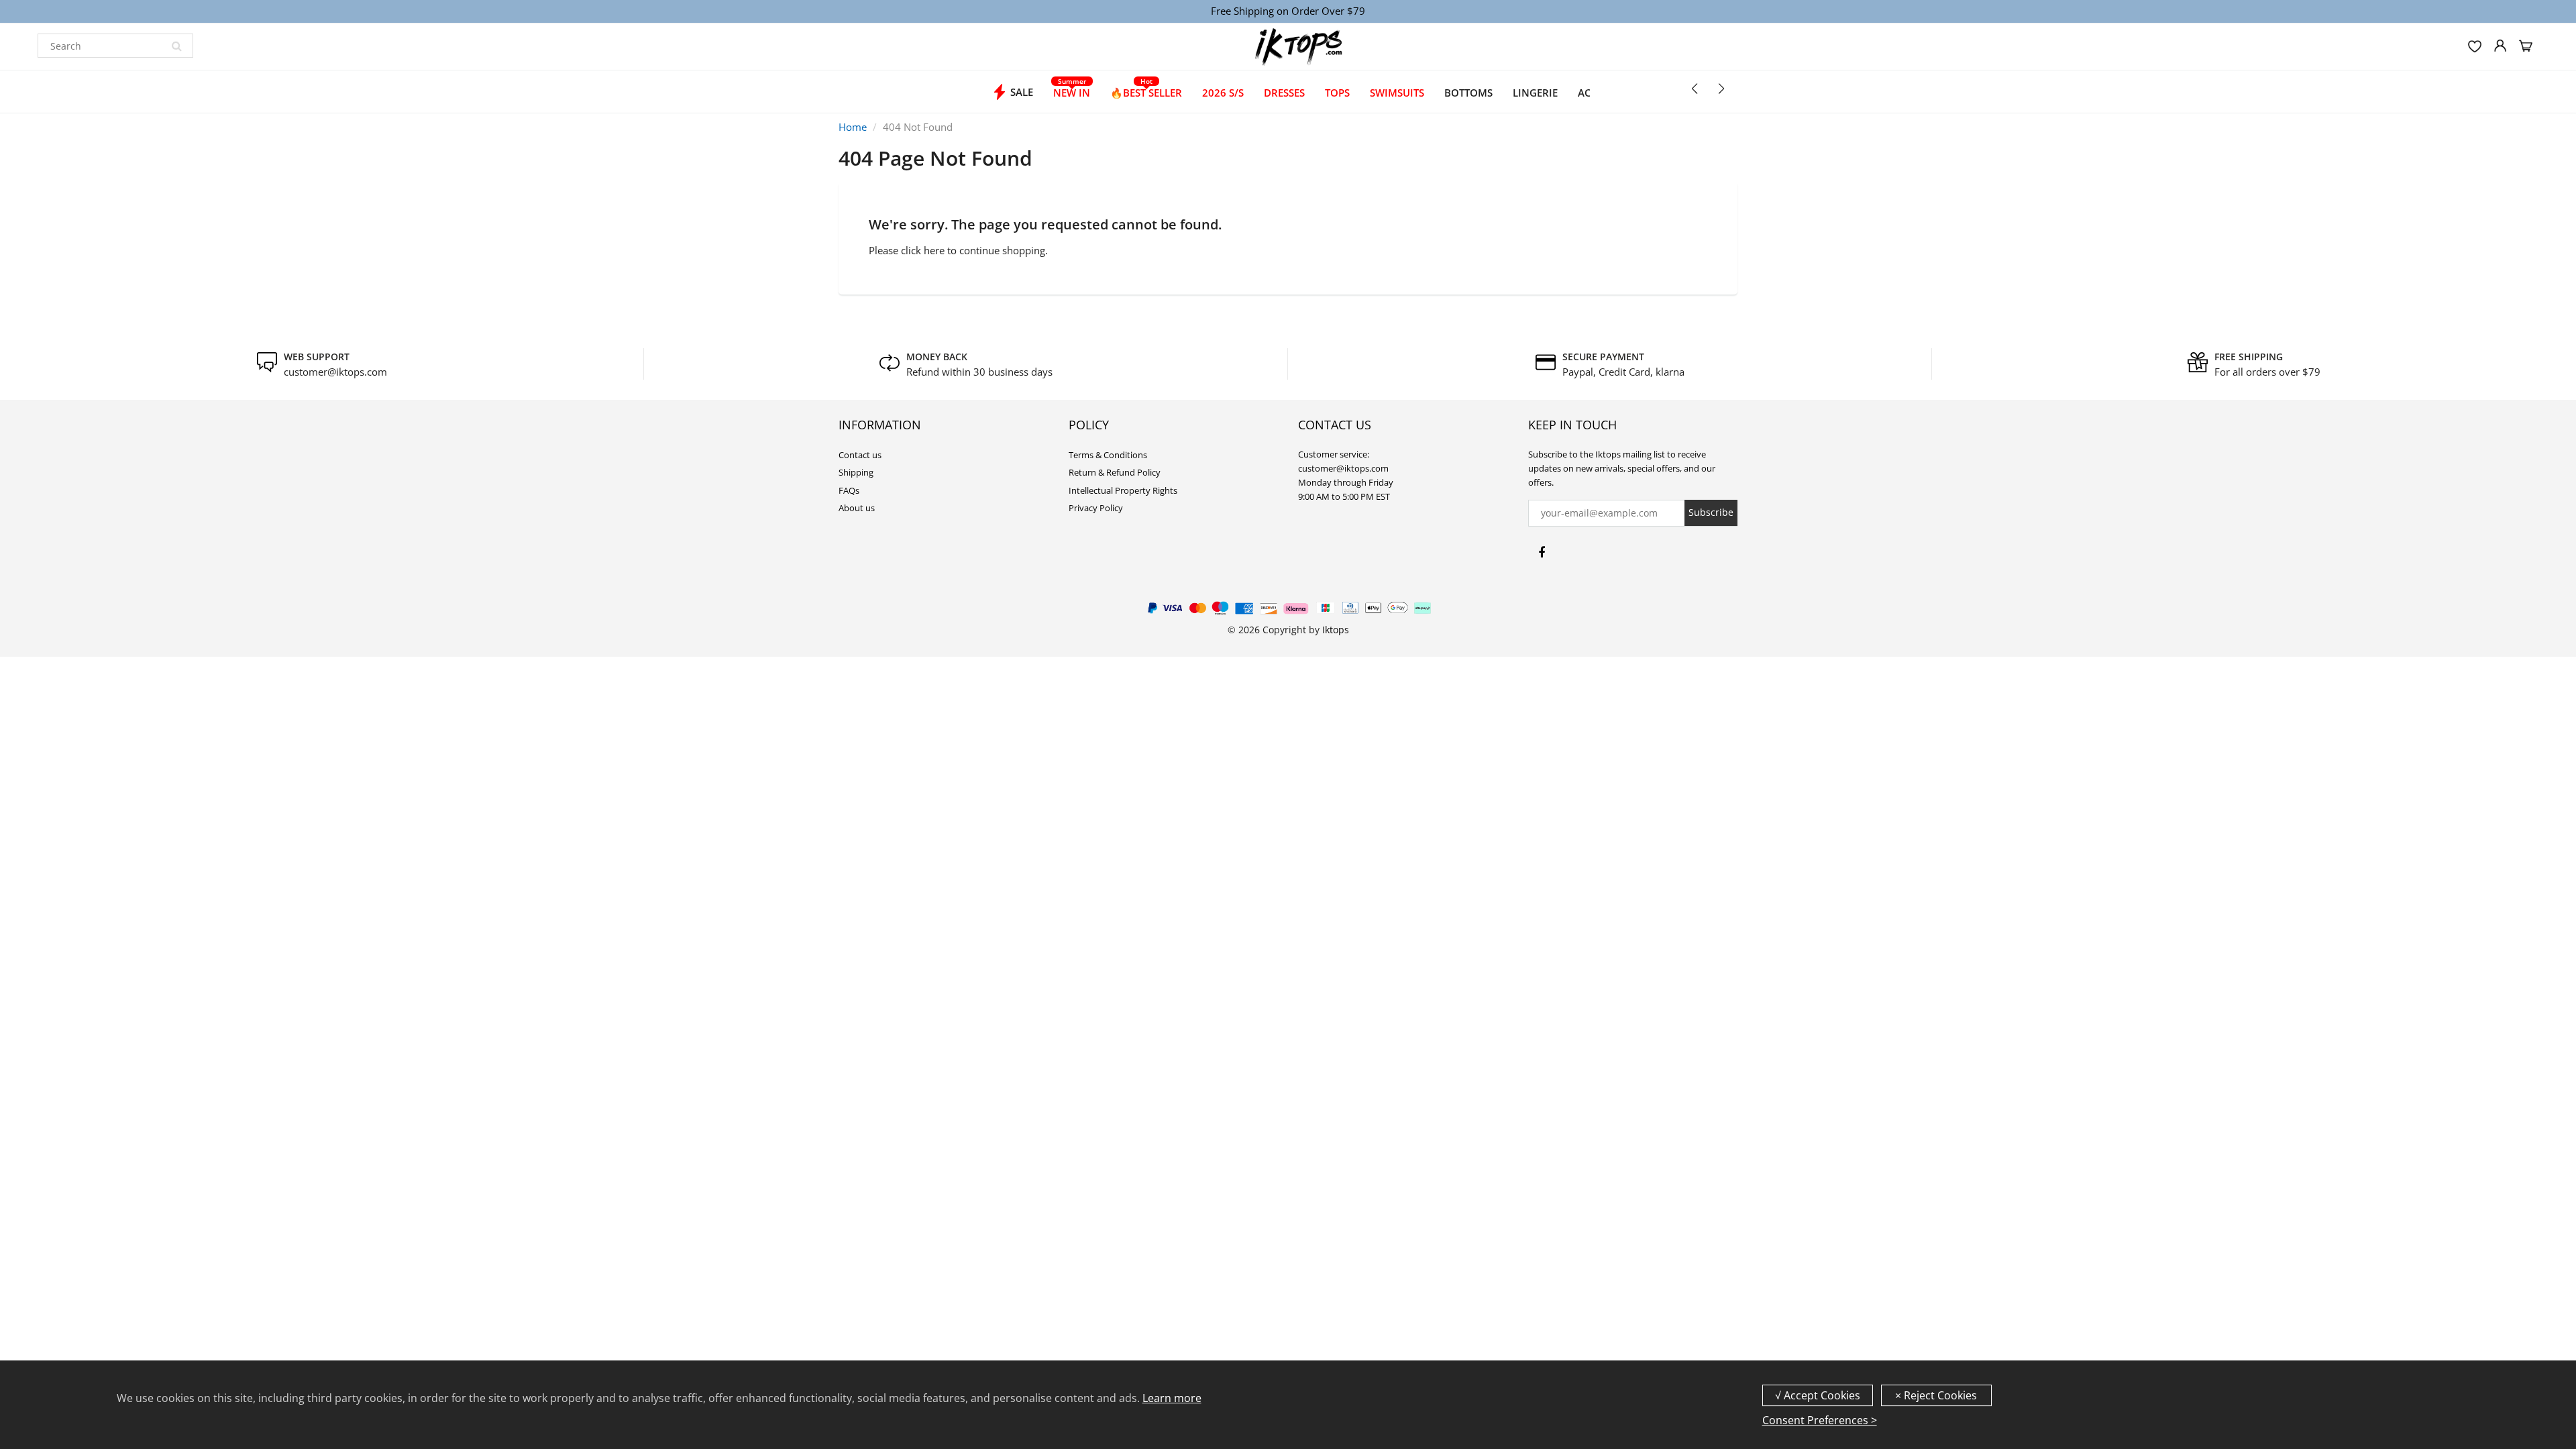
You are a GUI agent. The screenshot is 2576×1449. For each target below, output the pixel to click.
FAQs (849, 490)
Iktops (1336, 630)
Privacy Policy (1096, 508)
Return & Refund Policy (1115, 472)
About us (857, 508)
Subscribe (1711, 512)
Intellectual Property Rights (1123, 490)
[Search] (176, 46)
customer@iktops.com (335, 372)
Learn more (1172, 1398)
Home (853, 127)
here (934, 250)
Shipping (856, 472)
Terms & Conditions (1108, 455)
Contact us (860, 455)
